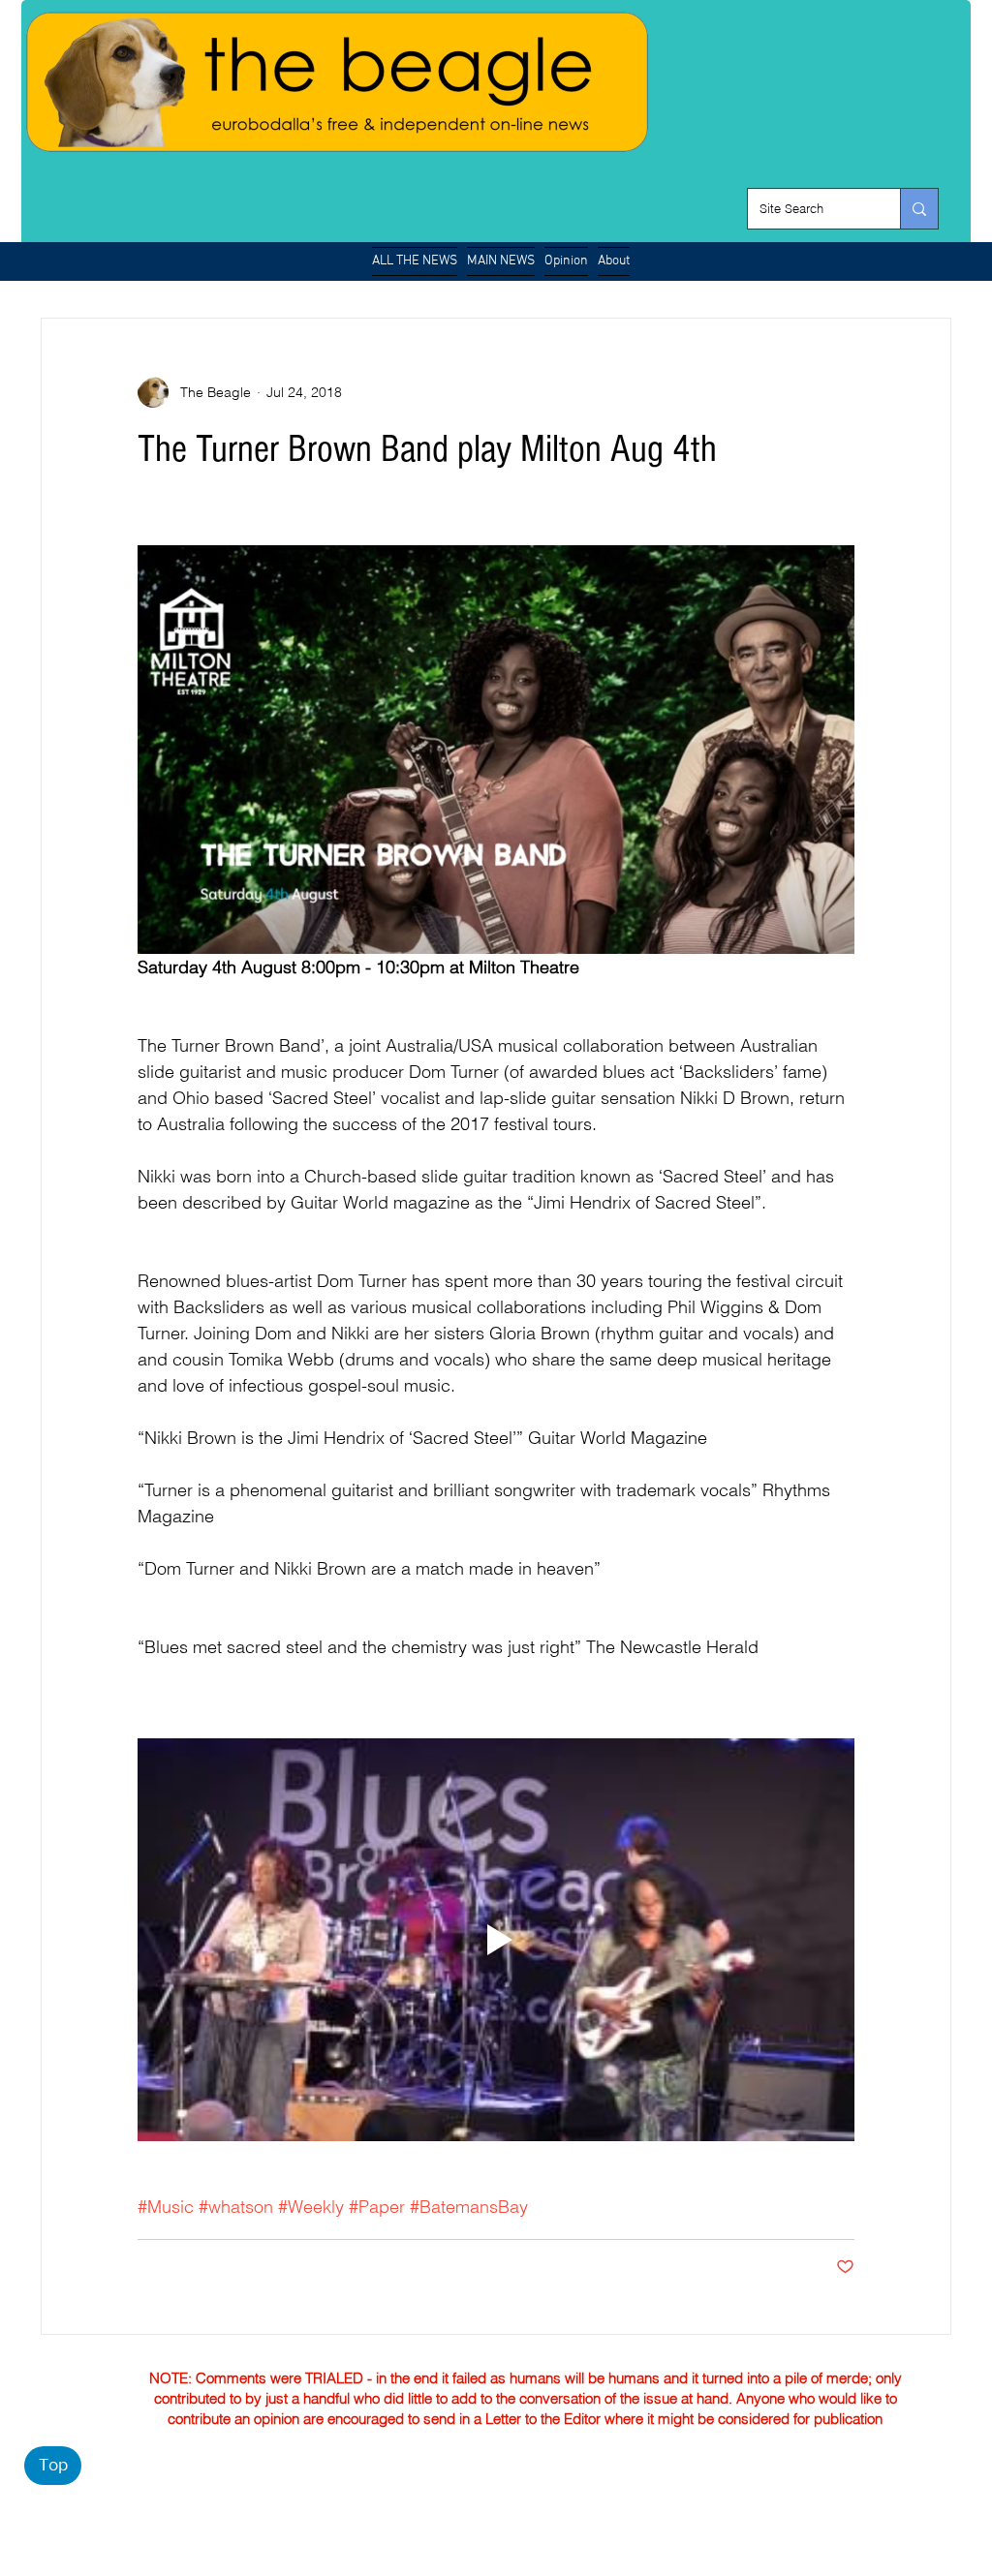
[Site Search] (919, 209)
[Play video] (496, 1940)
